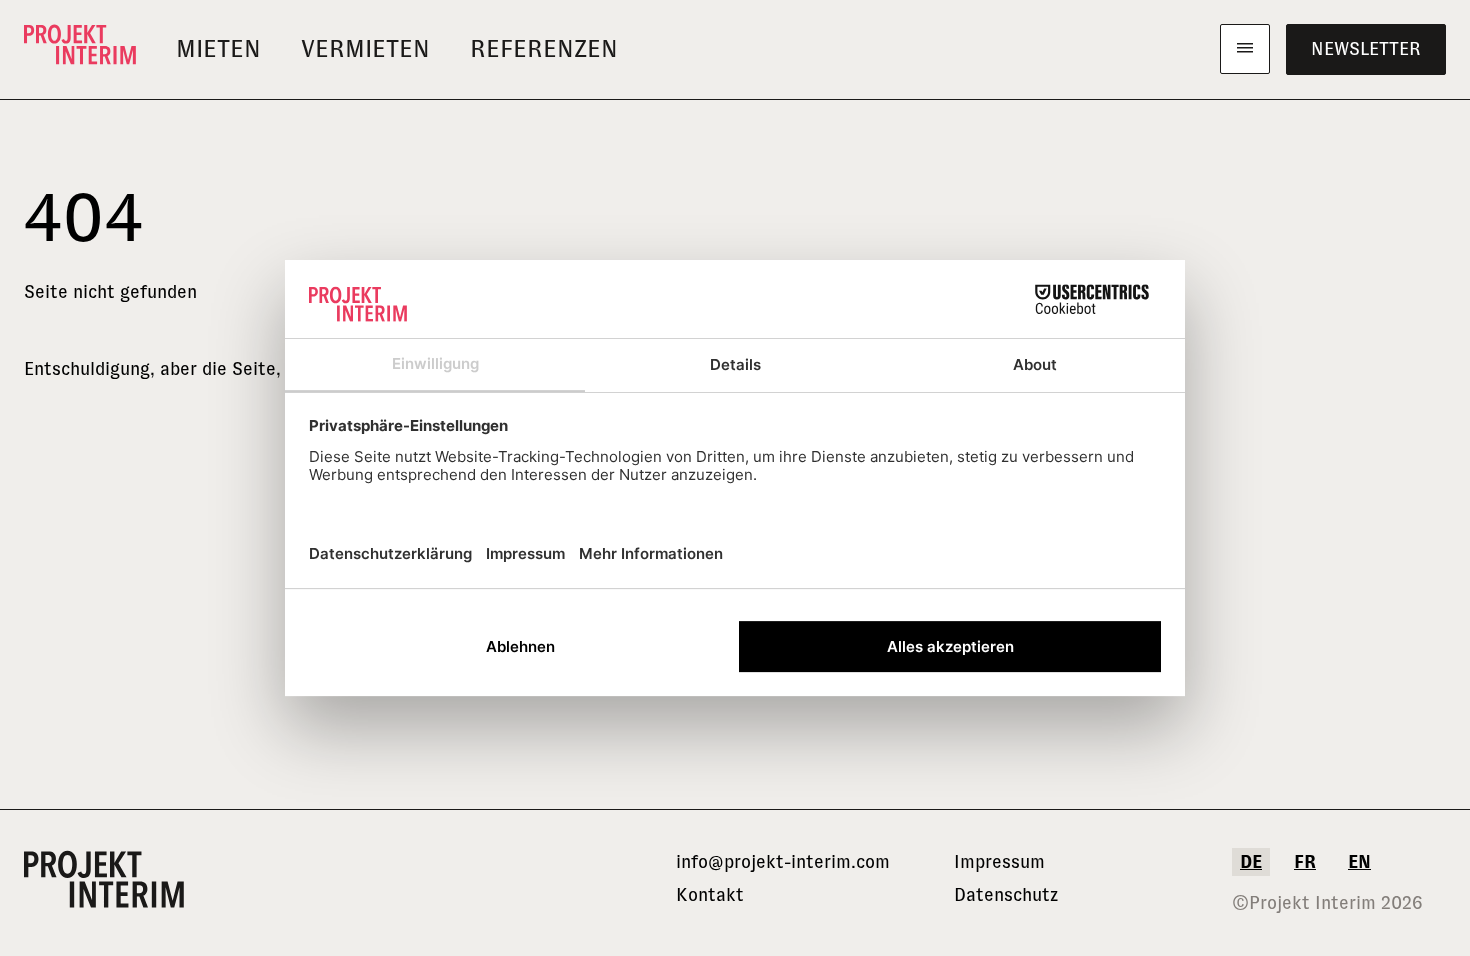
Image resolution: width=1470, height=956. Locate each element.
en (1359, 862)
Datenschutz (1006, 895)
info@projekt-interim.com (783, 862)
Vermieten (365, 48)
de (1251, 862)
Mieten (218, 48)
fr (1305, 862)
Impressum (999, 862)
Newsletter (1366, 49)
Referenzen (544, 48)
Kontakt (710, 895)
